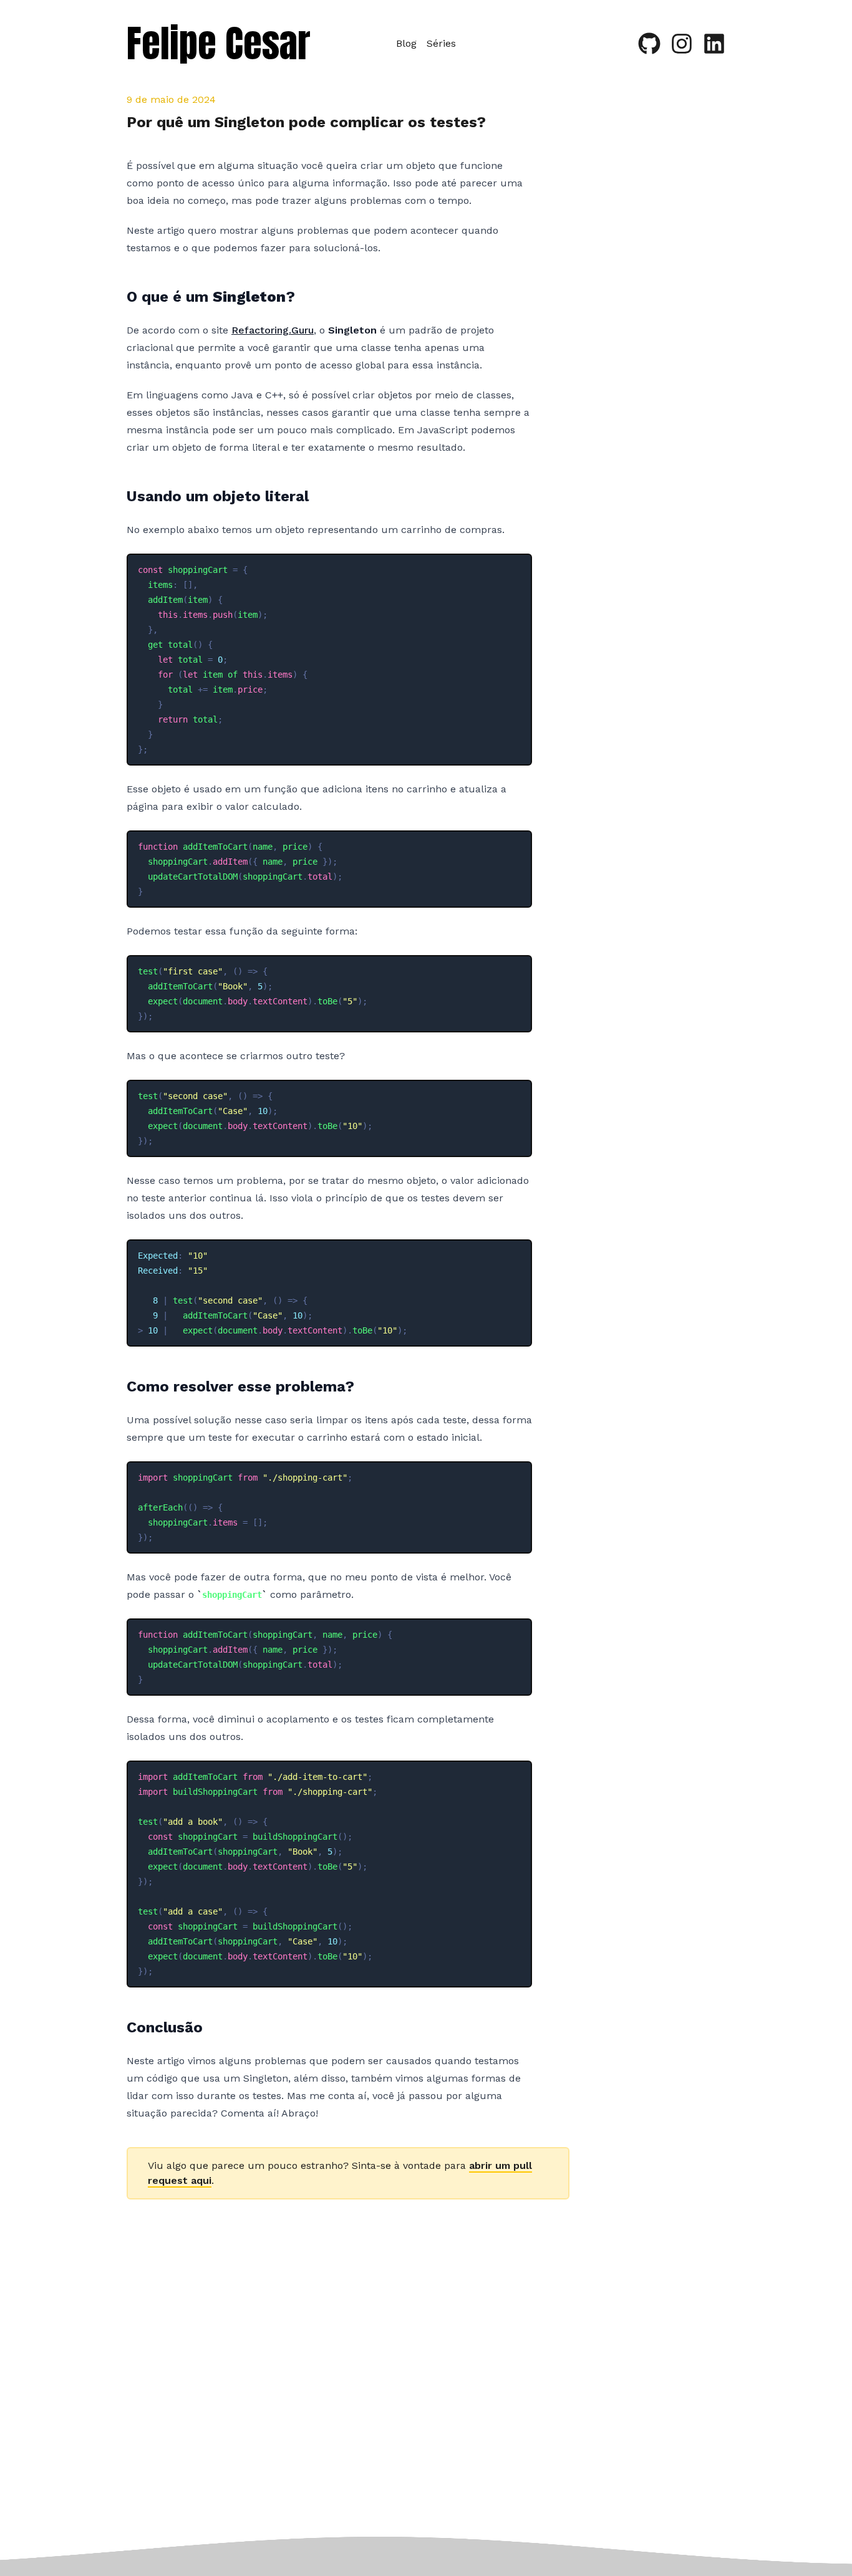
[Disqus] (348, 2380)
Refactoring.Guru (273, 330)
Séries (441, 43)
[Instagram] (682, 44)
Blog (406, 43)
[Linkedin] (714, 44)
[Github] (649, 44)
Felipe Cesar (219, 43)
